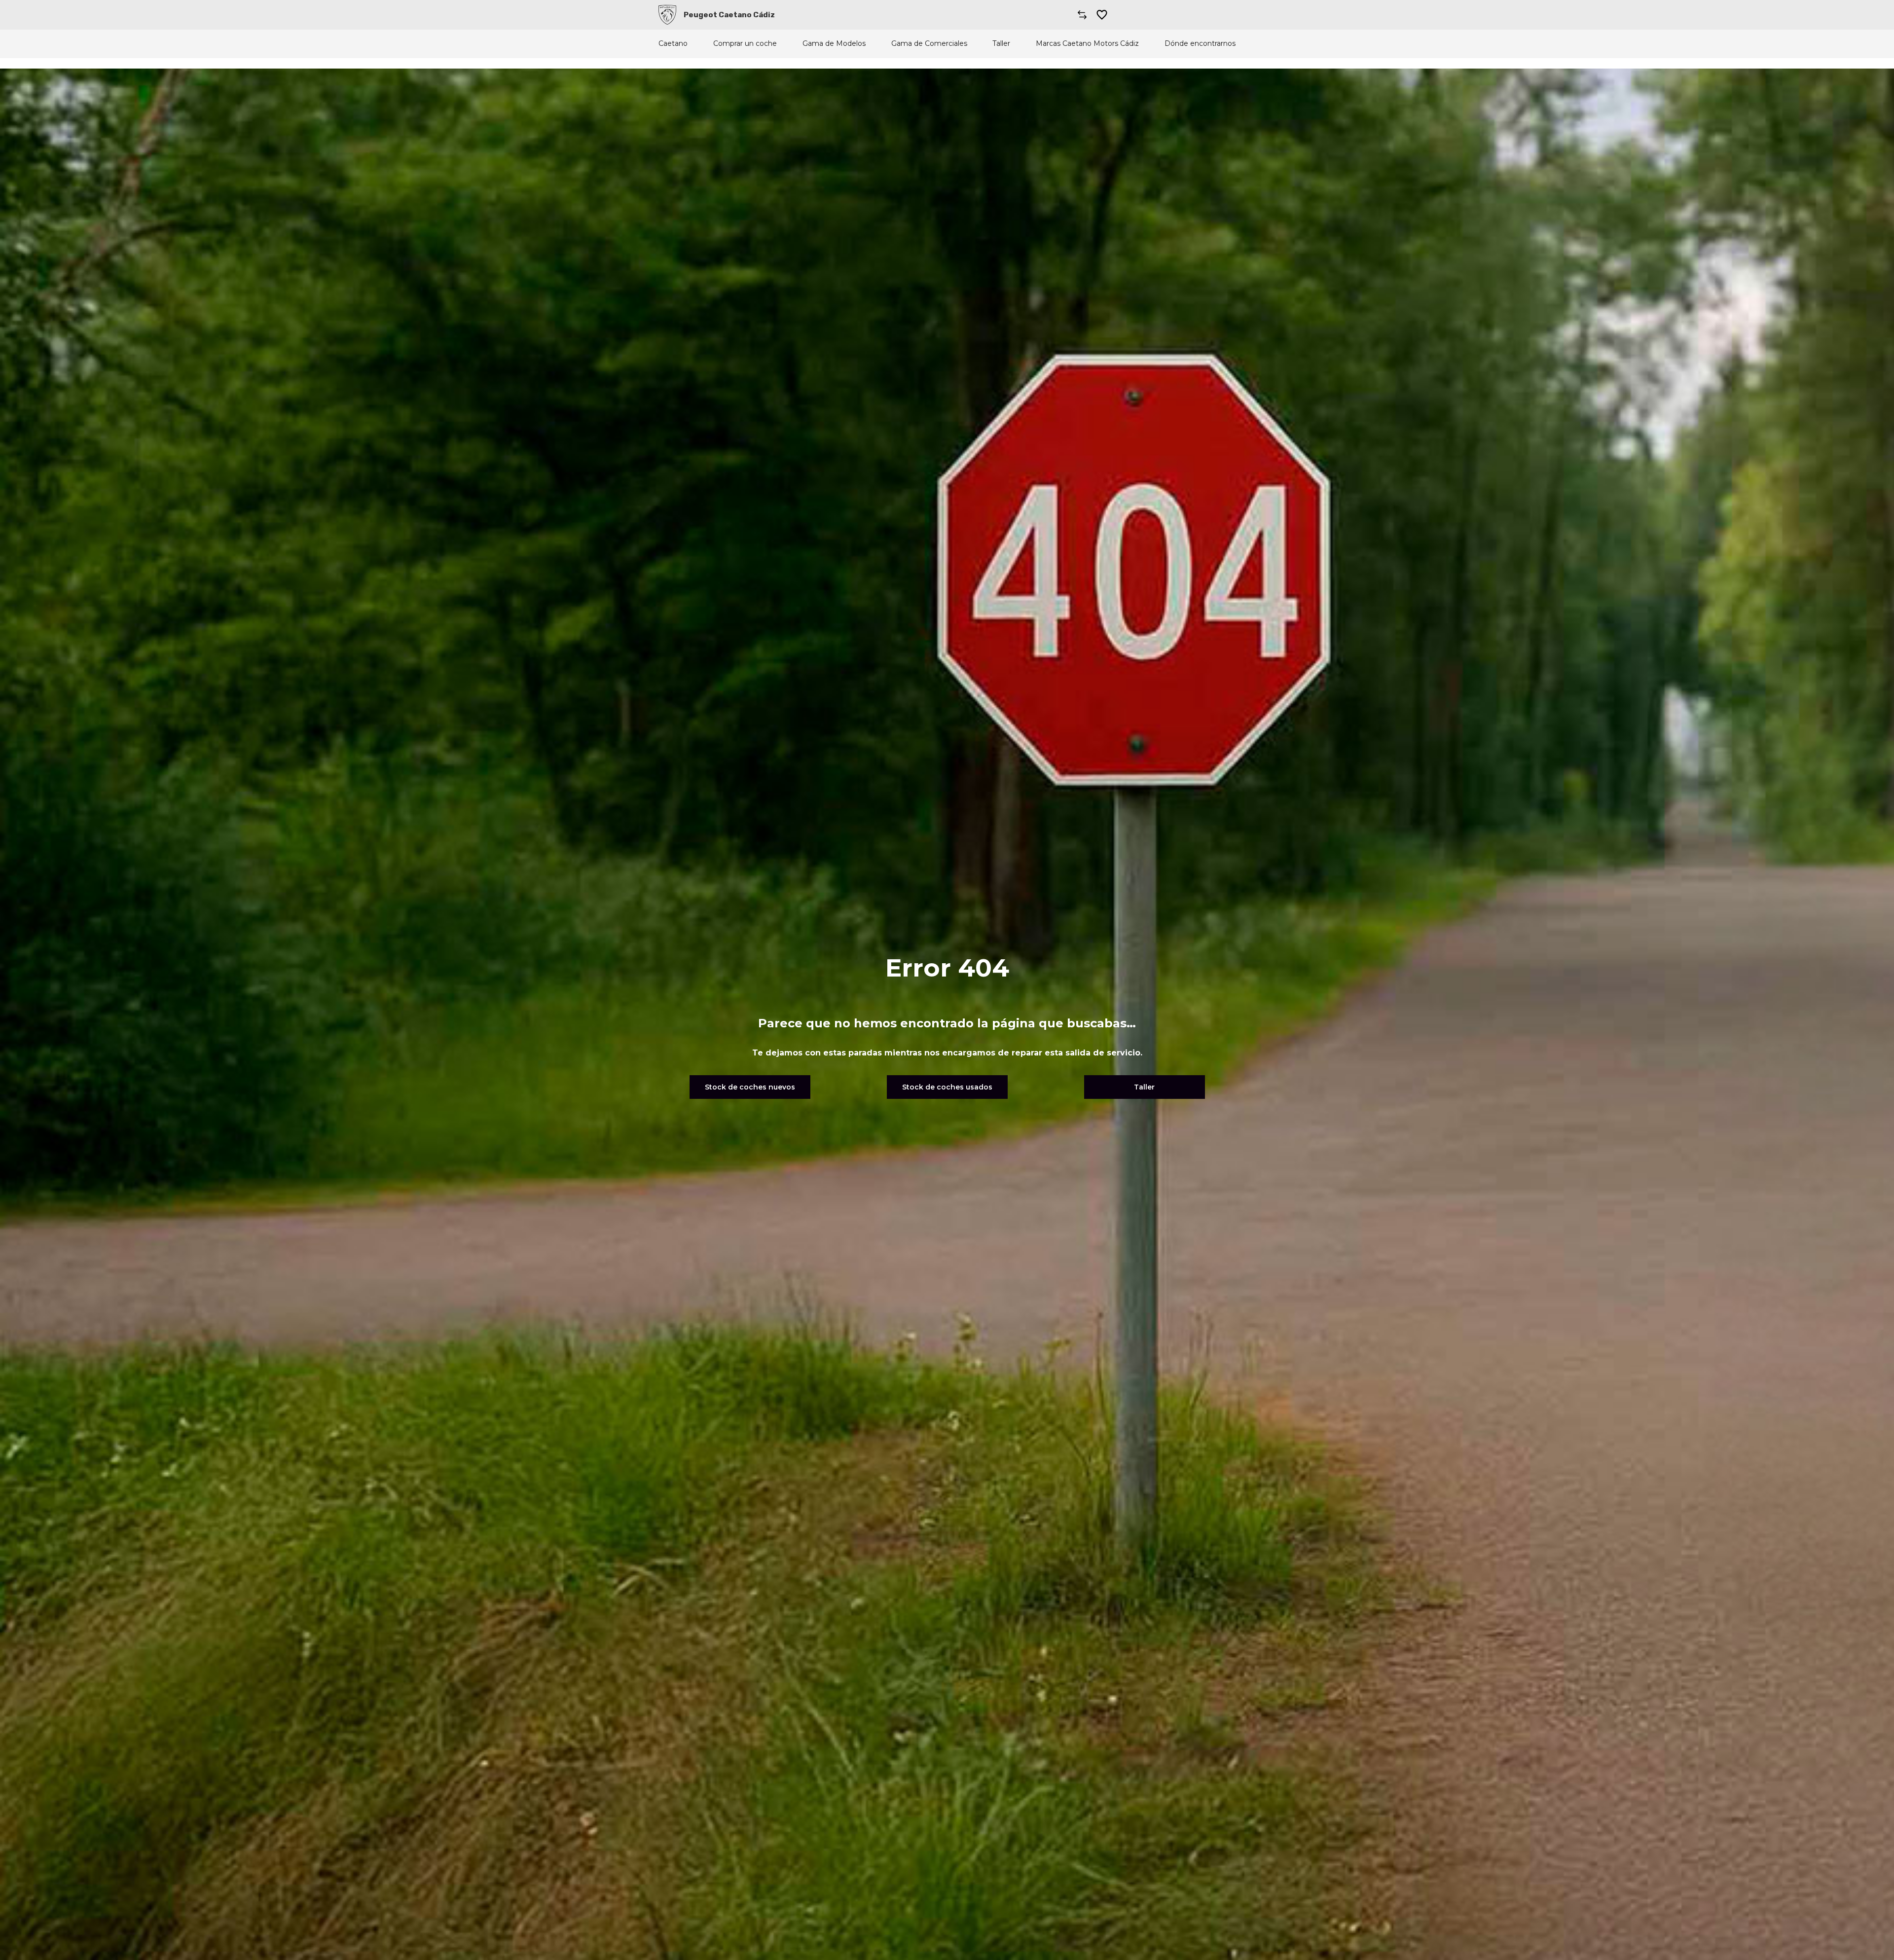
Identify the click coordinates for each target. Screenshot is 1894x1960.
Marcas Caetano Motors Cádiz (1087, 44)
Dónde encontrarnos (1200, 44)
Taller (1001, 44)
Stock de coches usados (947, 1087)
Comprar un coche (745, 44)
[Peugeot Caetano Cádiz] (667, 15)
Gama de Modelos (834, 44)
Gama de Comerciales (929, 44)
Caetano (673, 44)
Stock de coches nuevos (750, 1087)
